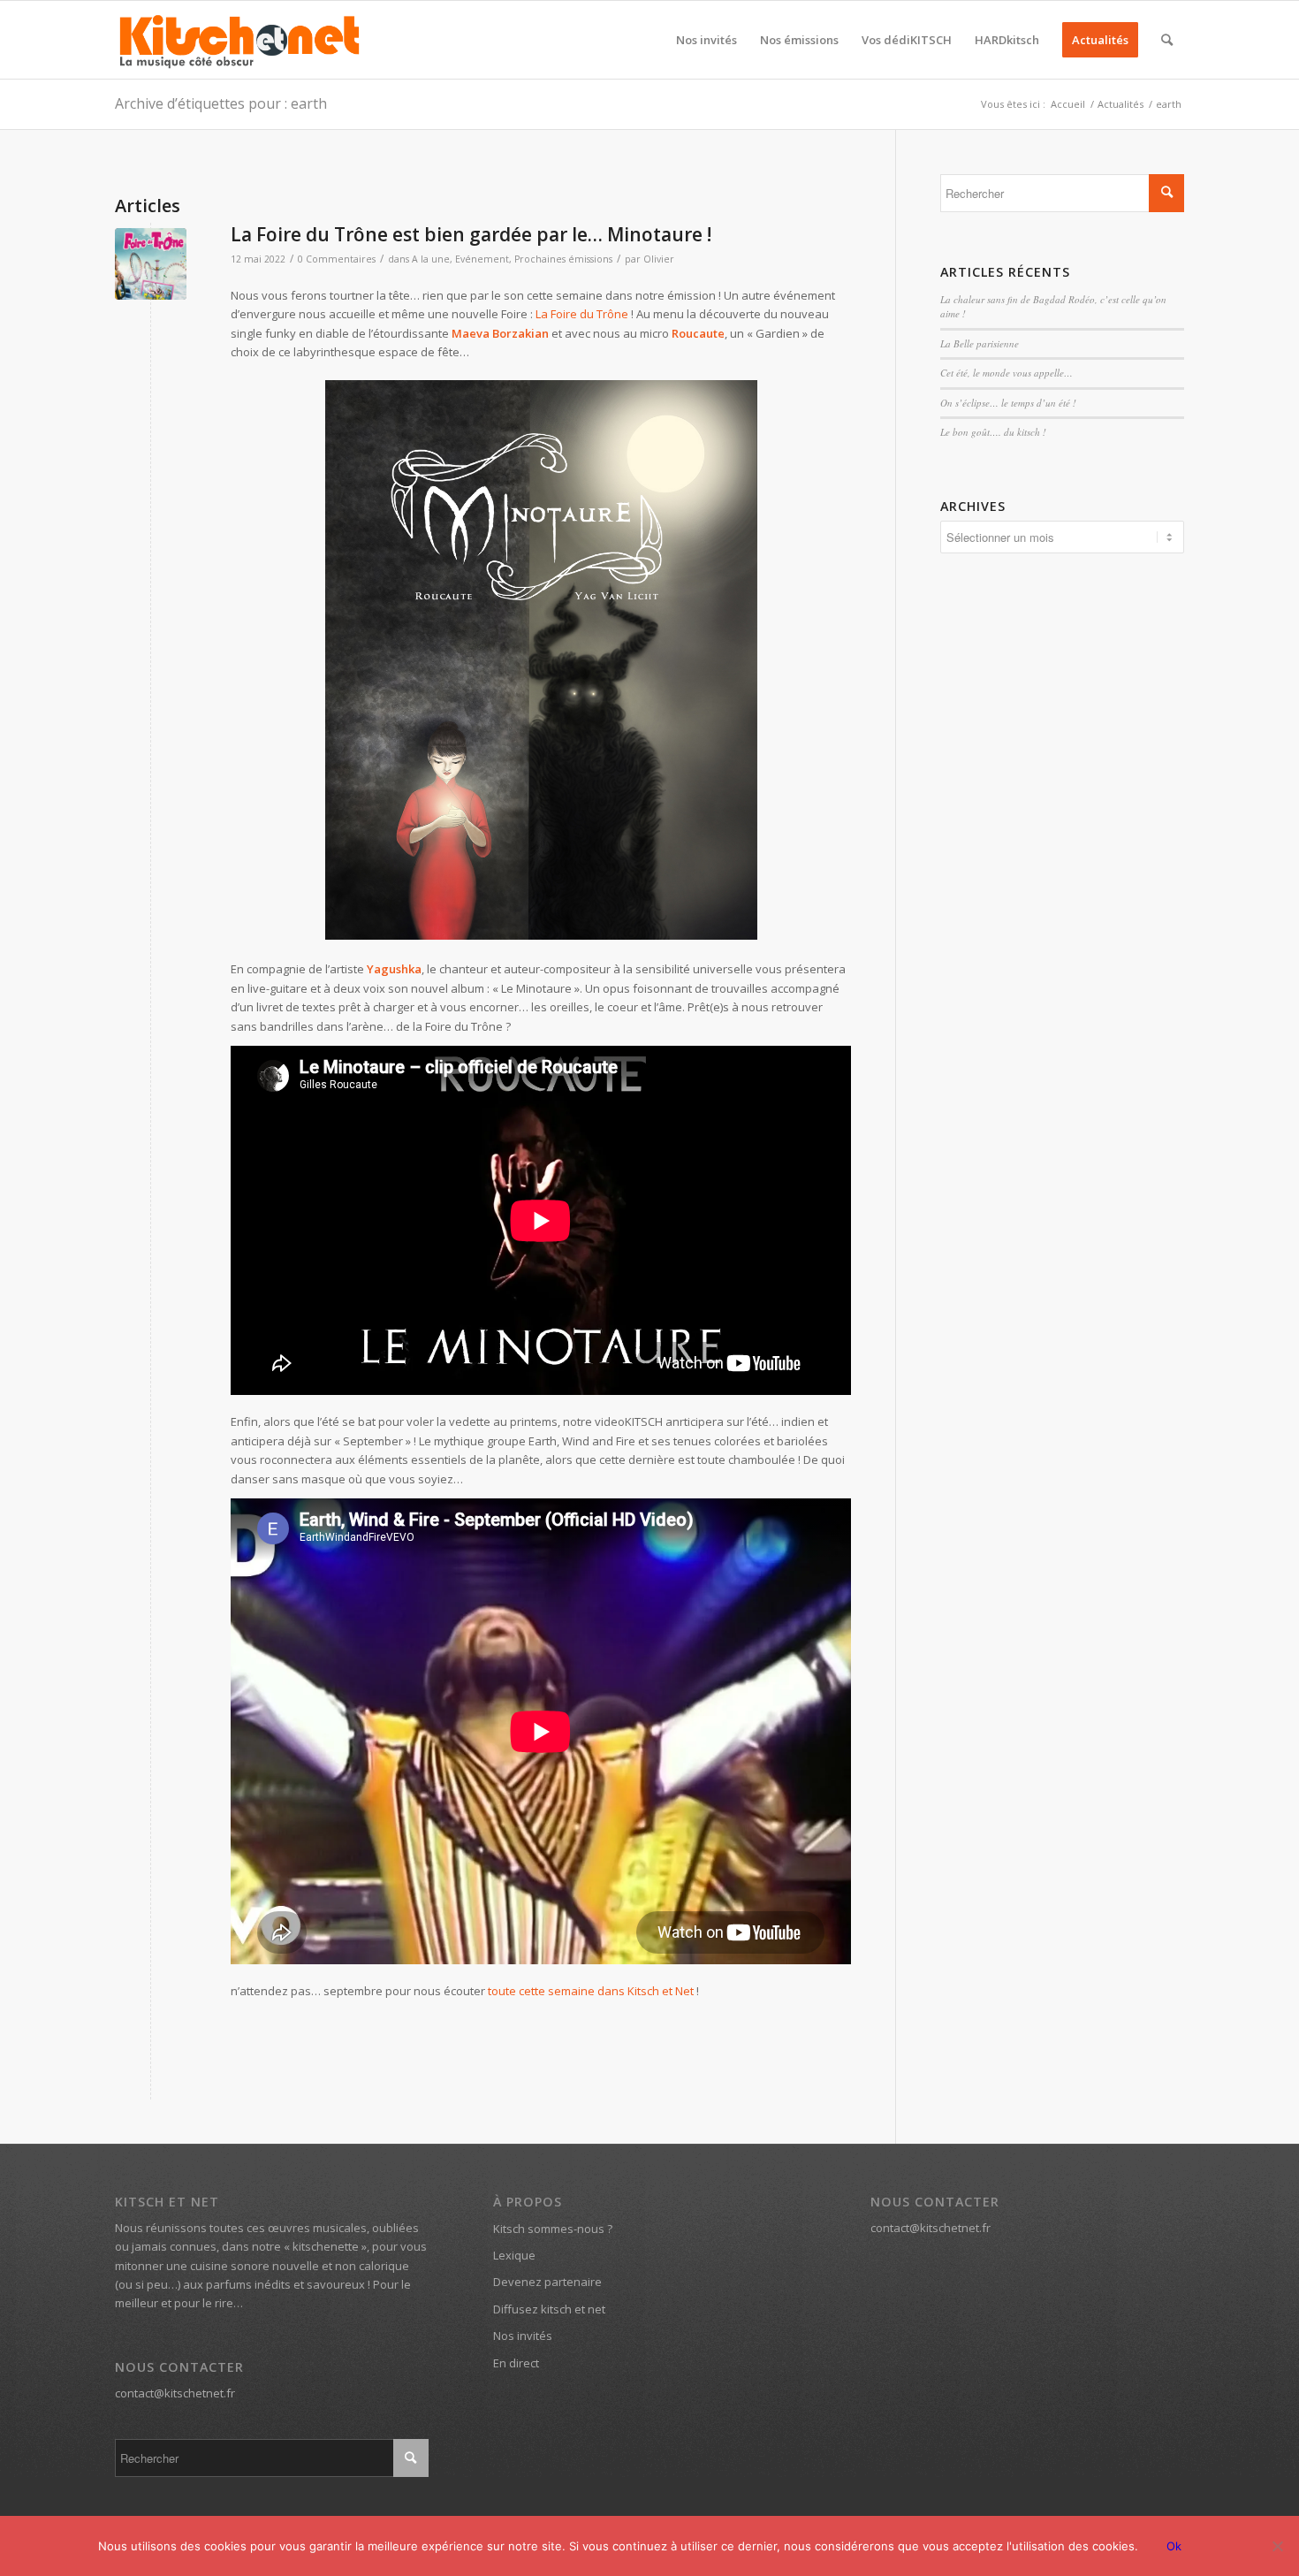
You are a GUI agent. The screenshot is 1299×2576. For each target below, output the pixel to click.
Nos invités (523, 2336)
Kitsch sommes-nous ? (553, 2229)
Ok (1174, 2546)
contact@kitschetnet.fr (175, 2393)
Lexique (514, 2255)
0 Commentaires (337, 259)
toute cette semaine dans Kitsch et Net (591, 1991)
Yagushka (394, 969)
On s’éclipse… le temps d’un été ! (1008, 403)
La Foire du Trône (582, 314)
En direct (516, 2363)
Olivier (659, 259)
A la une (431, 259)
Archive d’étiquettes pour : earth (221, 103)
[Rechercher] (1167, 40)
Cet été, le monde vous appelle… (1007, 373)
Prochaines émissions (563, 259)
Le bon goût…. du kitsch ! (993, 432)
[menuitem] (706, 40)
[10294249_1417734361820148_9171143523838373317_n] (151, 264)
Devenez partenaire (547, 2282)
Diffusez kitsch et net (549, 2309)
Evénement (482, 259)
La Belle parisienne (980, 343)
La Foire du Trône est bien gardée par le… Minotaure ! (471, 234)
